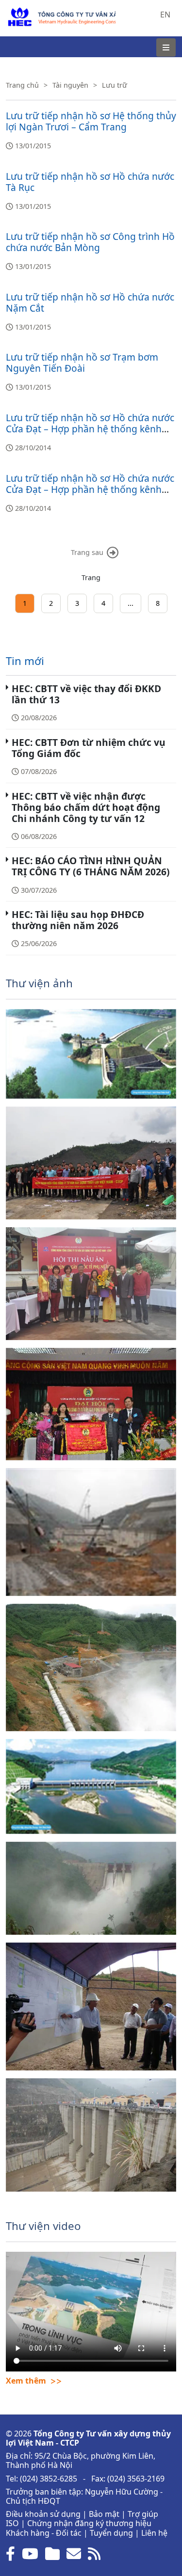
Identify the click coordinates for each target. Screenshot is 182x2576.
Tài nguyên (70, 85)
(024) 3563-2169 (136, 2479)
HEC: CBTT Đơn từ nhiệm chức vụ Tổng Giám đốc (89, 748)
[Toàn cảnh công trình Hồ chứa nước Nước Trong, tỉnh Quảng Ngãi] (91, 1054)
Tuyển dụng (111, 2533)
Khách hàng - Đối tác (44, 2533)
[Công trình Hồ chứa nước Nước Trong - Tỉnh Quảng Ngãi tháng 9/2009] (91, 2007)
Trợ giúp (143, 2514)
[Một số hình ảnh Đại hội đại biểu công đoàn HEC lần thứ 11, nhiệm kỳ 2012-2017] (91, 1404)
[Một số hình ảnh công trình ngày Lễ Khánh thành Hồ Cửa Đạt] (91, 2135)
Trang (91, 577)
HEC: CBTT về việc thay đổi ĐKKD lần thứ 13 (86, 694)
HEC (13, 12)
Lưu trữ (115, 85)
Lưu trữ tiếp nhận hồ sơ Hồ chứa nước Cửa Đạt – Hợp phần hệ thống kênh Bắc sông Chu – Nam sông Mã (90, 429)
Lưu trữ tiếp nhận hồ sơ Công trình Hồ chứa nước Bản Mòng (90, 242)
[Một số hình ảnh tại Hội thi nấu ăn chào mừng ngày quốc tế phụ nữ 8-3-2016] (91, 1284)
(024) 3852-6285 (49, 2479)
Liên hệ (154, 2533)
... (131, 603)
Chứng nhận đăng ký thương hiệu (89, 2523)
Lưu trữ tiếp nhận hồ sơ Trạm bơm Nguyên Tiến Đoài (82, 363)
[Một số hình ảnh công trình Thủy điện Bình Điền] (91, 1668)
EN (165, 15)
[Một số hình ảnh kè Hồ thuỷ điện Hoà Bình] (91, 1786)
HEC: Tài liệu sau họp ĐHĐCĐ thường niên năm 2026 (78, 920)
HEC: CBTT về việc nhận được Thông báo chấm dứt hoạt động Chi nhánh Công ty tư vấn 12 (86, 807)
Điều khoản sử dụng (43, 2514)
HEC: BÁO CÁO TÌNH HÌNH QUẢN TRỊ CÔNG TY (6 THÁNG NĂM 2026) (91, 866)
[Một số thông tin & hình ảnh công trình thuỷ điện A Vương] (91, 1888)
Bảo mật (104, 2514)
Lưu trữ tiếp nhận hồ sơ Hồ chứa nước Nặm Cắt (90, 302)
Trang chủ (22, 85)
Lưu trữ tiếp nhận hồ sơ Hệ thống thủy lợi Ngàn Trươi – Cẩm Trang (91, 121)
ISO (12, 2523)
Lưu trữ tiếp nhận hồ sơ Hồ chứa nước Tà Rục (90, 182)
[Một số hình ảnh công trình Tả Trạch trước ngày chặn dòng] (91, 1532)
